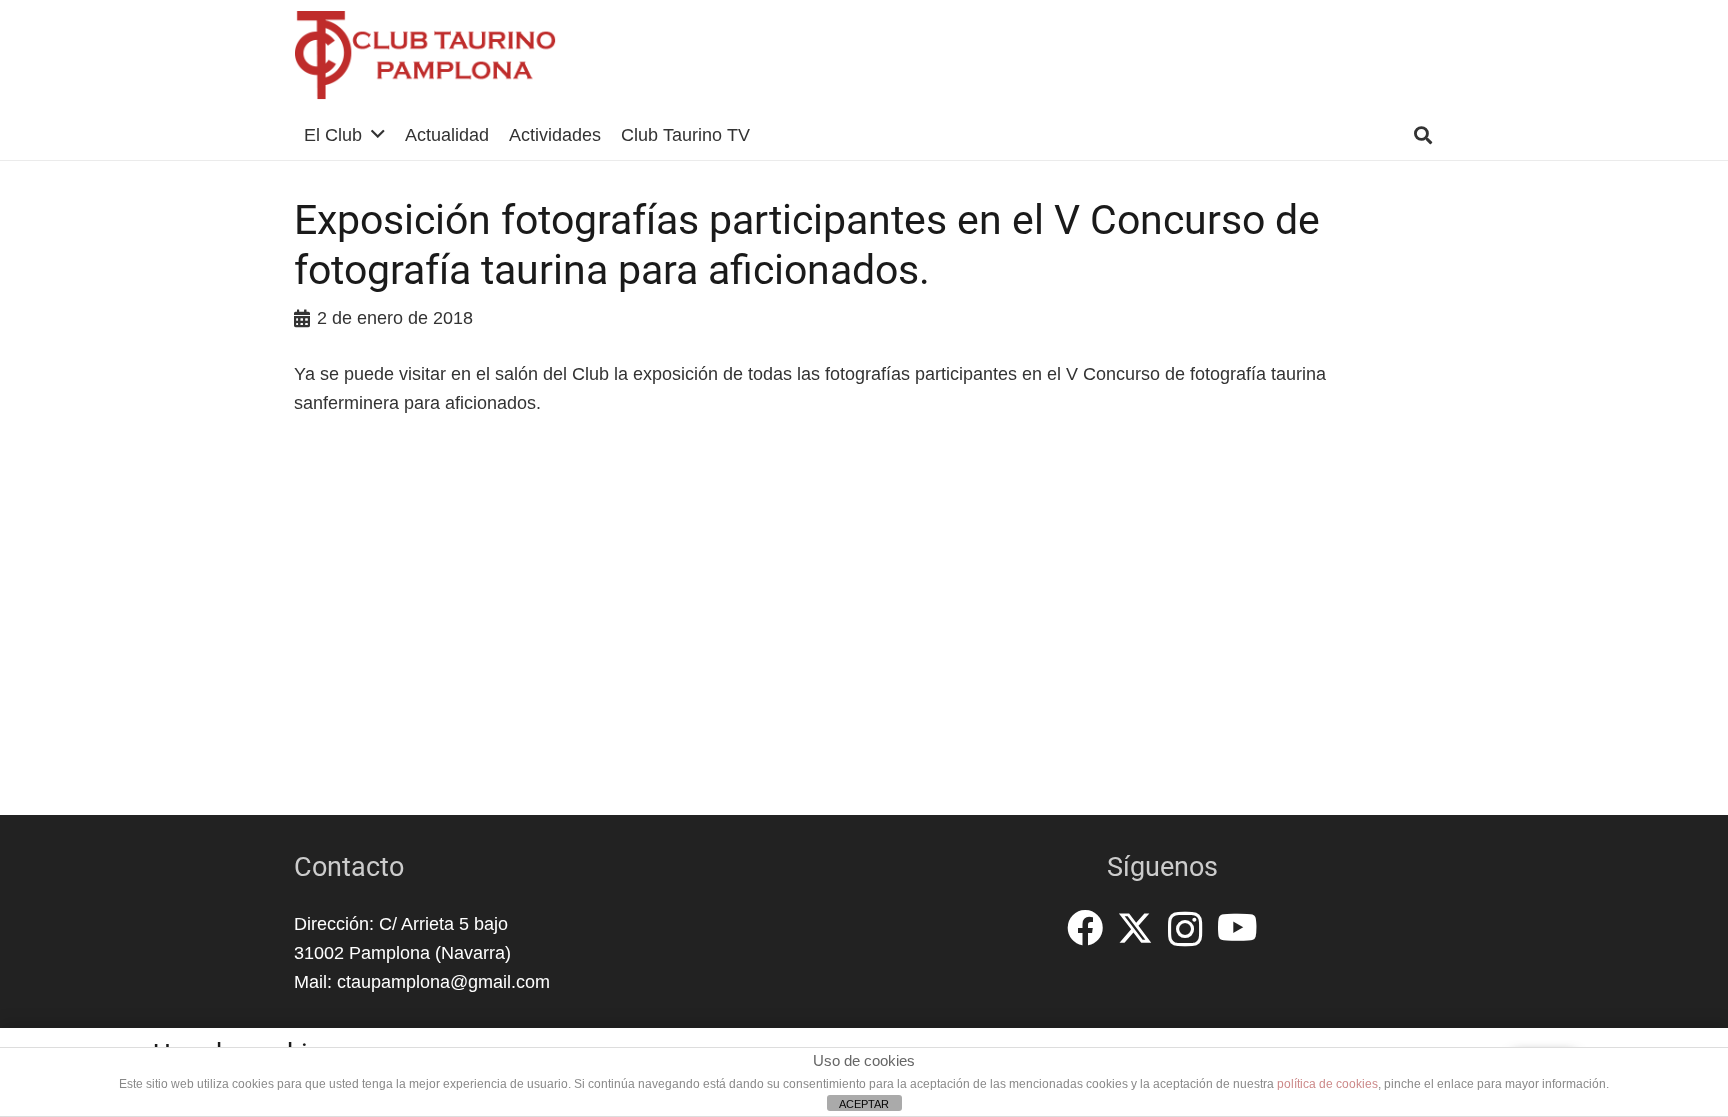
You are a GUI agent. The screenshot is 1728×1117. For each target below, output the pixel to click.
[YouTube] (1237, 928)
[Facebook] (1085, 928)
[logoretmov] (425, 55)
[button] (378, 135)
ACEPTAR (864, 1104)
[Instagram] (1185, 930)
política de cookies (1327, 1084)
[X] (1135, 928)
